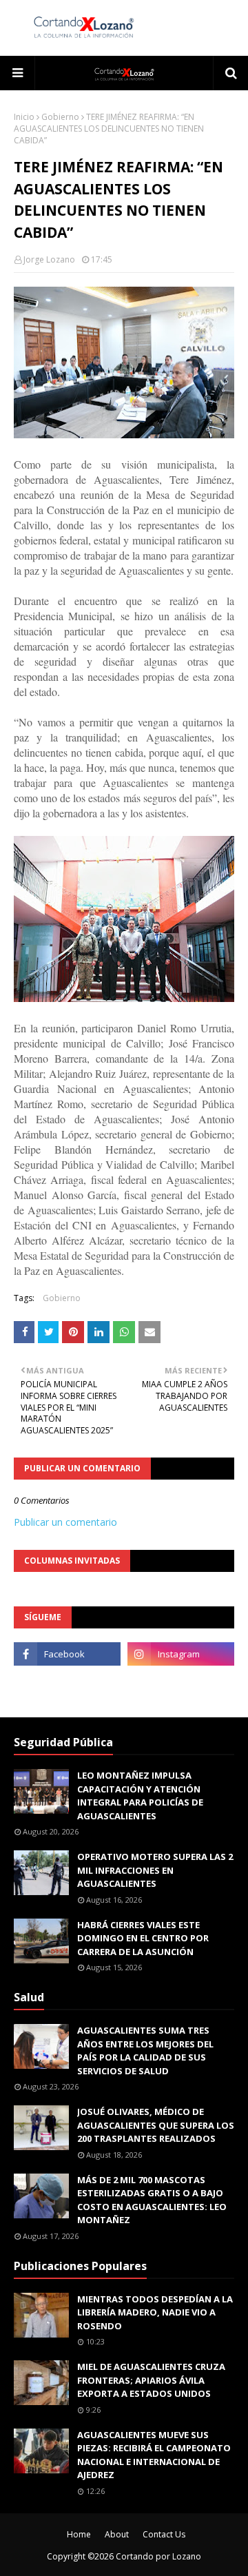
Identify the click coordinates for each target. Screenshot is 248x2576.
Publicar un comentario (65, 1522)
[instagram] (181, 1654)
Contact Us (164, 2534)
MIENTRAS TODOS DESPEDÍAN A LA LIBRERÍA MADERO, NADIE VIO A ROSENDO (155, 2312)
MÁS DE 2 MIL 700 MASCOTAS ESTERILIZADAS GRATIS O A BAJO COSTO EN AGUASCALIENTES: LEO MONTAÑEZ (152, 2200)
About (117, 2534)
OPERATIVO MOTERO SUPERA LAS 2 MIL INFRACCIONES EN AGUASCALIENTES (155, 1870)
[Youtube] (67, 1684)
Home (79, 2534)
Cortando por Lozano (158, 2556)
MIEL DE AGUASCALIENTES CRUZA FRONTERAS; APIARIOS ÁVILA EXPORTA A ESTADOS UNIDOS (151, 2380)
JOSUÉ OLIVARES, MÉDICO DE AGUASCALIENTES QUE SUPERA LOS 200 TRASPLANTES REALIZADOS (156, 2125)
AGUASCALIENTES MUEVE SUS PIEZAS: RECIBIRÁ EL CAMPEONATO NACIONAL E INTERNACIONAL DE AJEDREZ (154, 2455)
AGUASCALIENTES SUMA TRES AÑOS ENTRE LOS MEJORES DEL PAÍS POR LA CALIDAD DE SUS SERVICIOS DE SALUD (145, 2051)
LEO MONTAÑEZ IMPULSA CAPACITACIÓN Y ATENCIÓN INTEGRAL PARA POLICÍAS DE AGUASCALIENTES (140, 1796)
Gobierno (60, 117)
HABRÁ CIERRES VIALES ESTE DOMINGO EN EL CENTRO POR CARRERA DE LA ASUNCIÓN (143, 1938)
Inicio (24, 117)
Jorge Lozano (49, 259)
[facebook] (67, 1654)
